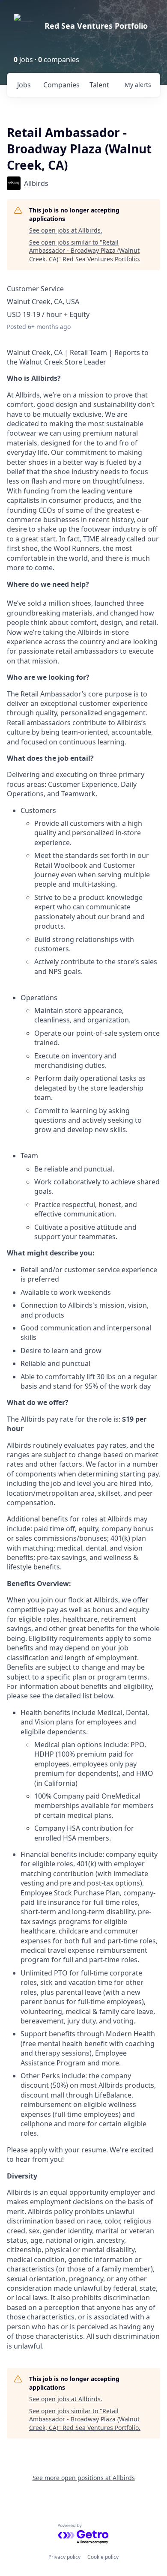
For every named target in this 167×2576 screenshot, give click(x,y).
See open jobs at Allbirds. (66, 230)
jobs (24, 85)
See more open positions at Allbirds (84, 2478)
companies (61, 85)
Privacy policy (64, 2557)
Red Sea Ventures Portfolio (96, 26)
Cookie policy (103, 2557)
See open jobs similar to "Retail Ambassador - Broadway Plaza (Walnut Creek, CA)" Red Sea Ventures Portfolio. (85, 251)
